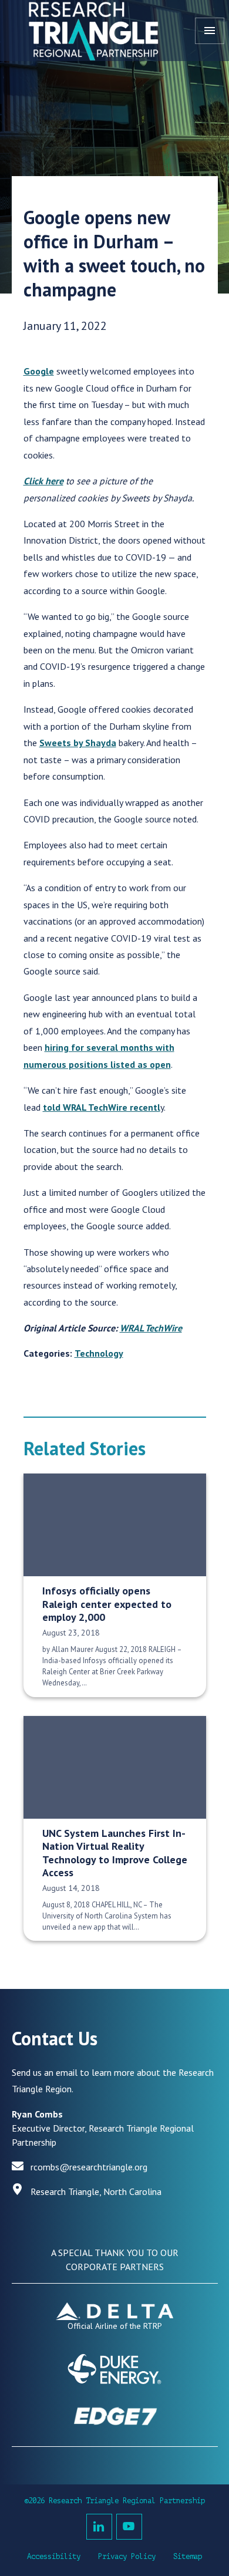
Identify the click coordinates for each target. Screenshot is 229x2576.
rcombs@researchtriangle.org (89, 2167)
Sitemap (188, 2557)
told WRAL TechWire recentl (102, 1107)
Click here (43, 481)
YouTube (129, 2527)
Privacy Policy (127, 2557)
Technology (99, 1353)
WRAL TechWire (151, 1328)
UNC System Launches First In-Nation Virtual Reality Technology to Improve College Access (115, 1853)
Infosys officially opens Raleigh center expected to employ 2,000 (107, 1604)
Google (39, 371)
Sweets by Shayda (78, 743)
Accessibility (54, 2557)
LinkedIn (99, 2527)
